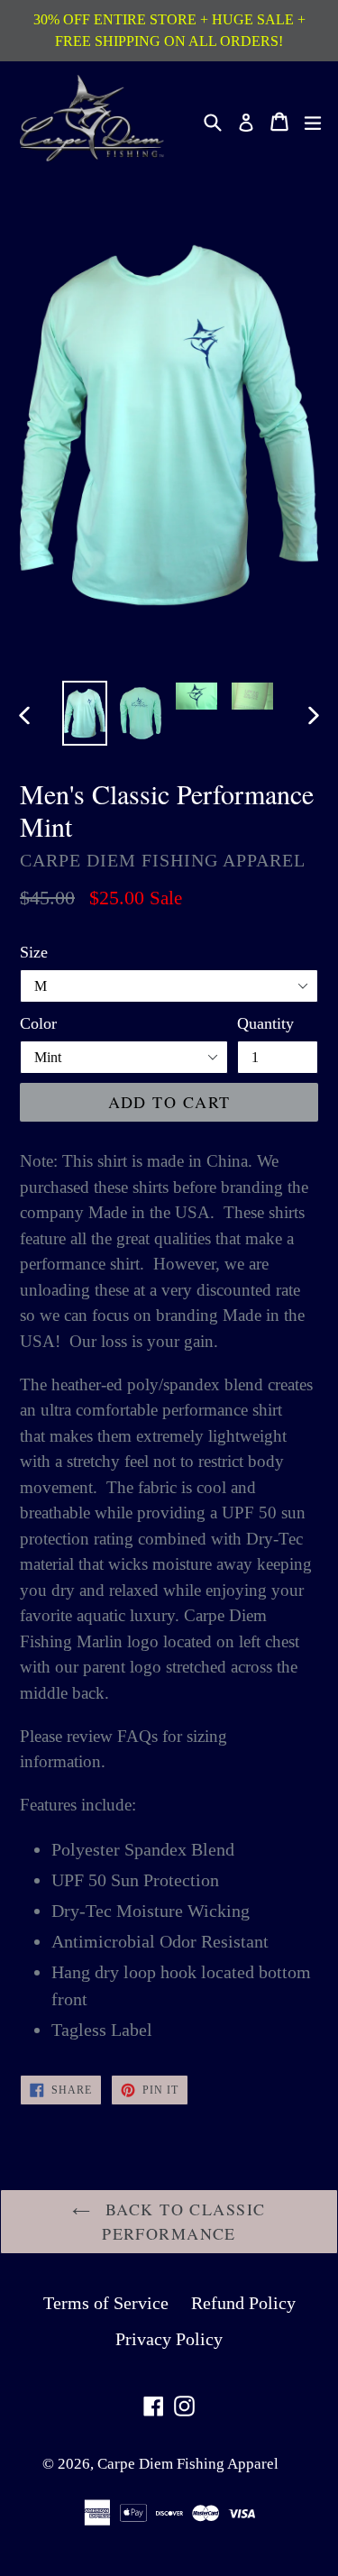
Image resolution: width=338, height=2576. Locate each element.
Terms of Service (106, 2303)
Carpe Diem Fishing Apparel (188, 2464)
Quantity (265, 1023)
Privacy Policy (169, 2339)
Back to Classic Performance (182, 2221)
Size (34, 952)
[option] (85, 714)
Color (38, 1023)
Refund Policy (243, 2303)
